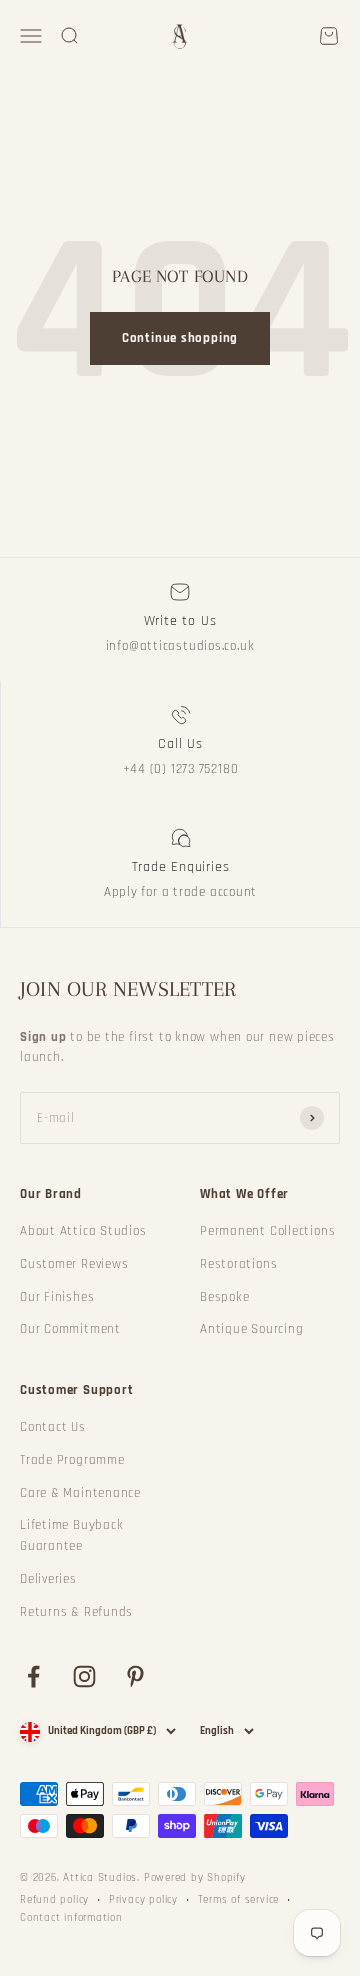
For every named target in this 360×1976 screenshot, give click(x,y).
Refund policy (54, 1900)
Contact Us (53, 1427)
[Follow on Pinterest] (135, 1676)
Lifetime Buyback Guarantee (71, 1535)
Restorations (238, 1264)
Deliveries (48, 1579)
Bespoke (224, 1297)
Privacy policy (143, 1900)
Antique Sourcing (251, 1329)
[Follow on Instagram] (84, 1676)
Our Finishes (57, 1297)
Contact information (71, 1918)
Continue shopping (180, 338)
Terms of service (238, 1900)
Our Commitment (70, 1329)
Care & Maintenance (80, 1493)
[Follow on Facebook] (33, 1676)
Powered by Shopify (195, 1878)
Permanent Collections (267, 1231)
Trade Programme (72, 1460)
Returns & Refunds (76, 1612)
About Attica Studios (83, 1231)
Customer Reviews (74, 1264)
